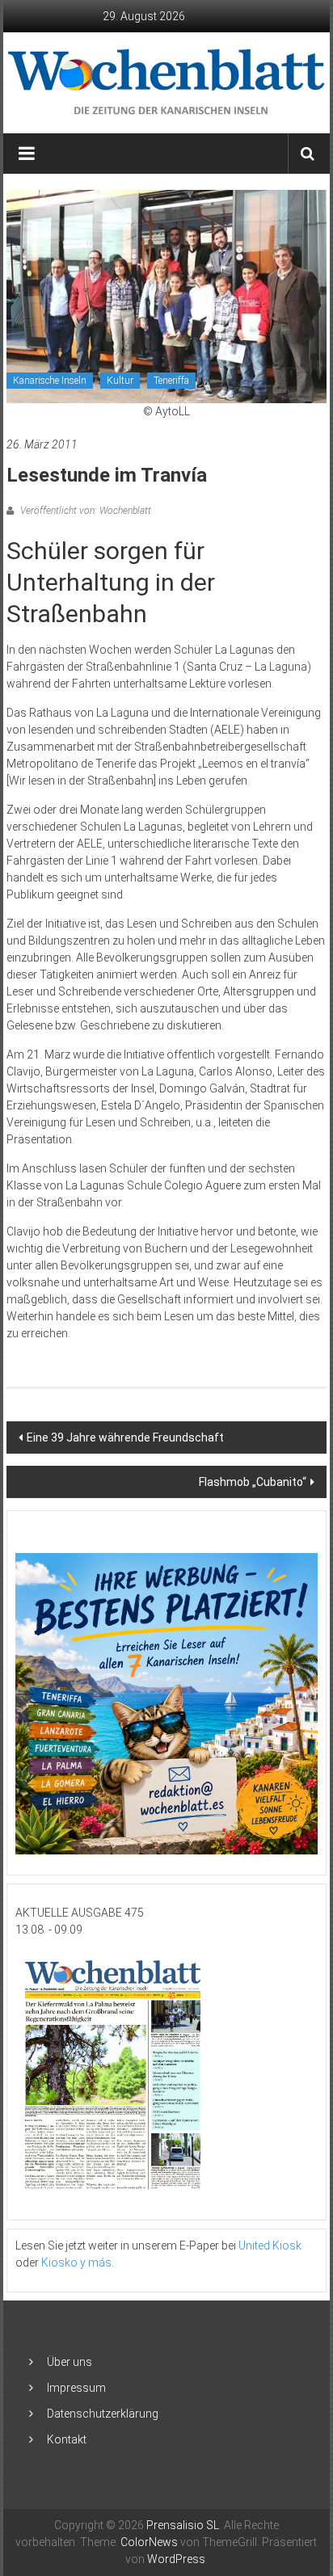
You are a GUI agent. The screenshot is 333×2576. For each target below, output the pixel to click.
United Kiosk (270, 2246)
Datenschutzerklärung (103, 2414)
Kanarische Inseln (50, 381)
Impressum (76, 2388)
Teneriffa (171, 381)
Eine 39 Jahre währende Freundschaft (125, 1437)
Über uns (70, 2362)
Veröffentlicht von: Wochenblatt (84, 511)
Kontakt (67, 2439)
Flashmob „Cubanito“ (253, 1482)
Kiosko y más (76, 2262)
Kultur (120, 381)
